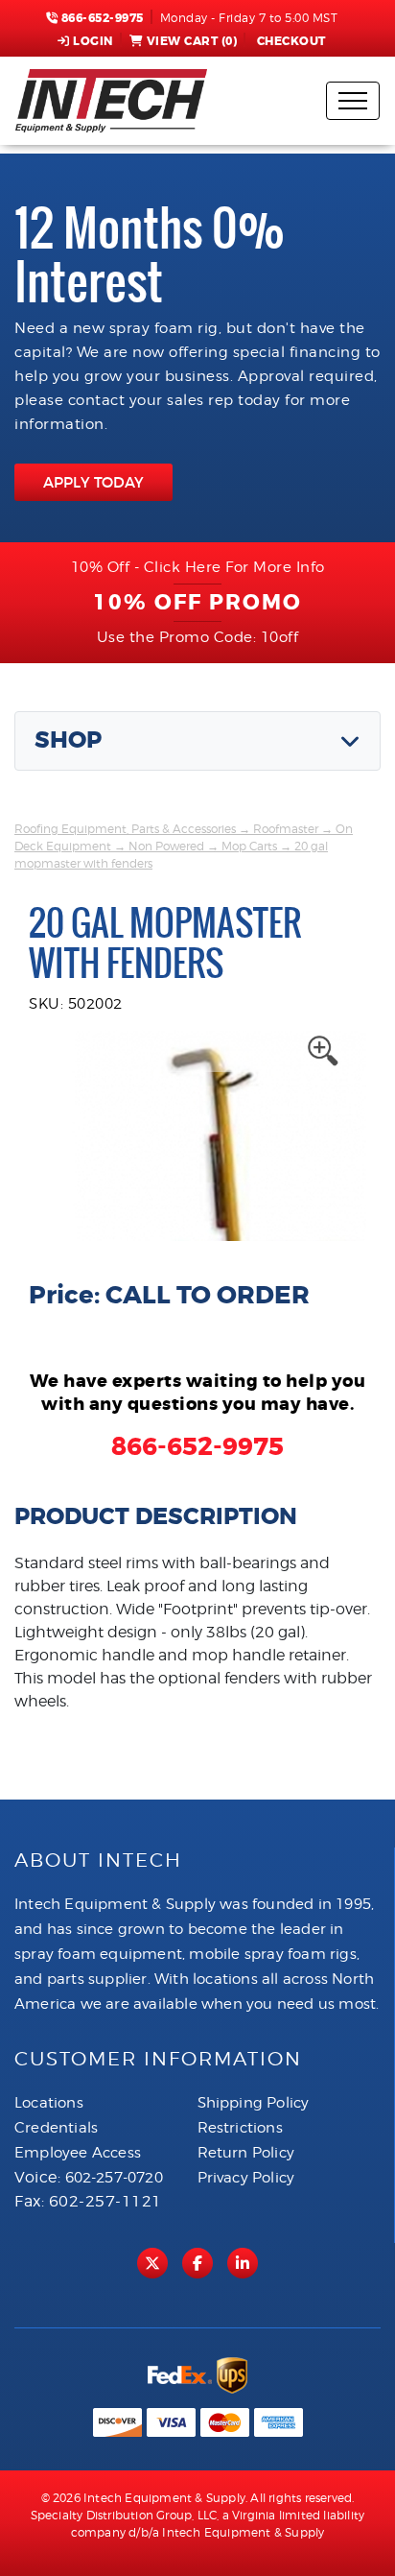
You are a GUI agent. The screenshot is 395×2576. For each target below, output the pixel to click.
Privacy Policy (246, 2178)
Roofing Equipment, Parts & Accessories (125, 829)
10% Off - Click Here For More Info (198, 567)
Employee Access (78, 2153)
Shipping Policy (254, 2103)
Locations (49, 2103)
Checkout (291, 41)
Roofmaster (286, 829)
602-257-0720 (114, 2178)
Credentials (56, 2128)
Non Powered (166, 846)
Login (93, 41)
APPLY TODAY (93, 482)
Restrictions (240, 2128)
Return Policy (246, 2153)
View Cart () (192, 41)
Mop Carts (249, 846)
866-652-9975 (101, 18)
